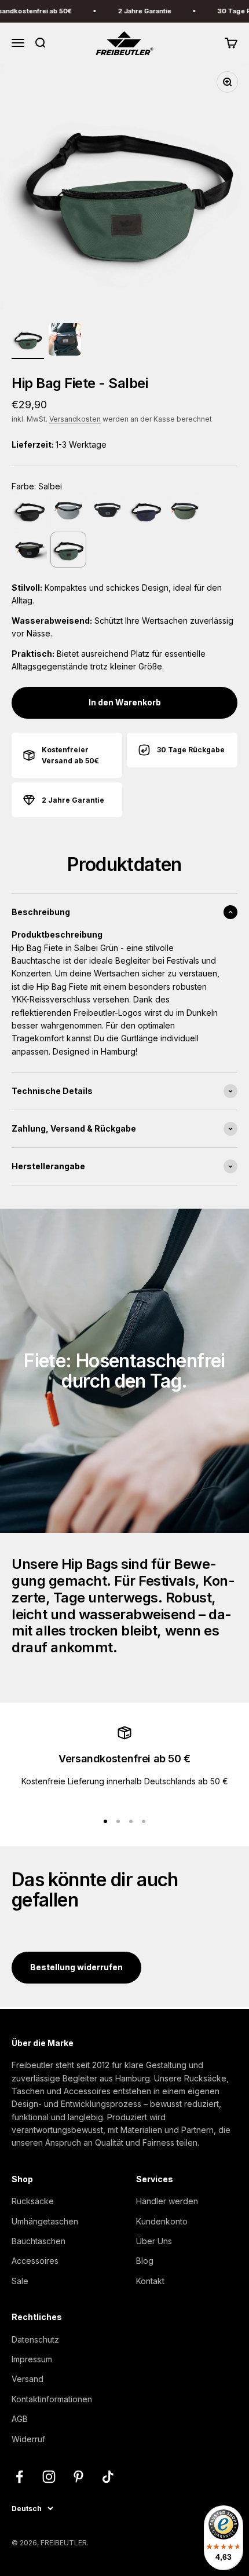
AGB (20, 2419)
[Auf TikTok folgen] (108, 2477)
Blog (145, 2261)
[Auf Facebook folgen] (19, 2477)
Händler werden (167, 2201)
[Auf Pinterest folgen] (78, 2477)
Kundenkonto (162, 2221)
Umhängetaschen (45, 2221)
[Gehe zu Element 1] (28, 341)
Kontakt (150, 2281)
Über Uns (154, 2241)
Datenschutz (35, 2339)
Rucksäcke (33, 2201)
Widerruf (28, 2439)
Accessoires (35, 2261)
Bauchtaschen (39, 2241)
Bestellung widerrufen (76, 1967)
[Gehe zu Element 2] (65, 341)
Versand (28, 2379)
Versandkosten (75, 419)
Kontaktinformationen (52, 2399)
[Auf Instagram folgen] (49, 2477)
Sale (20, 2281)
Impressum (32, 2359)
